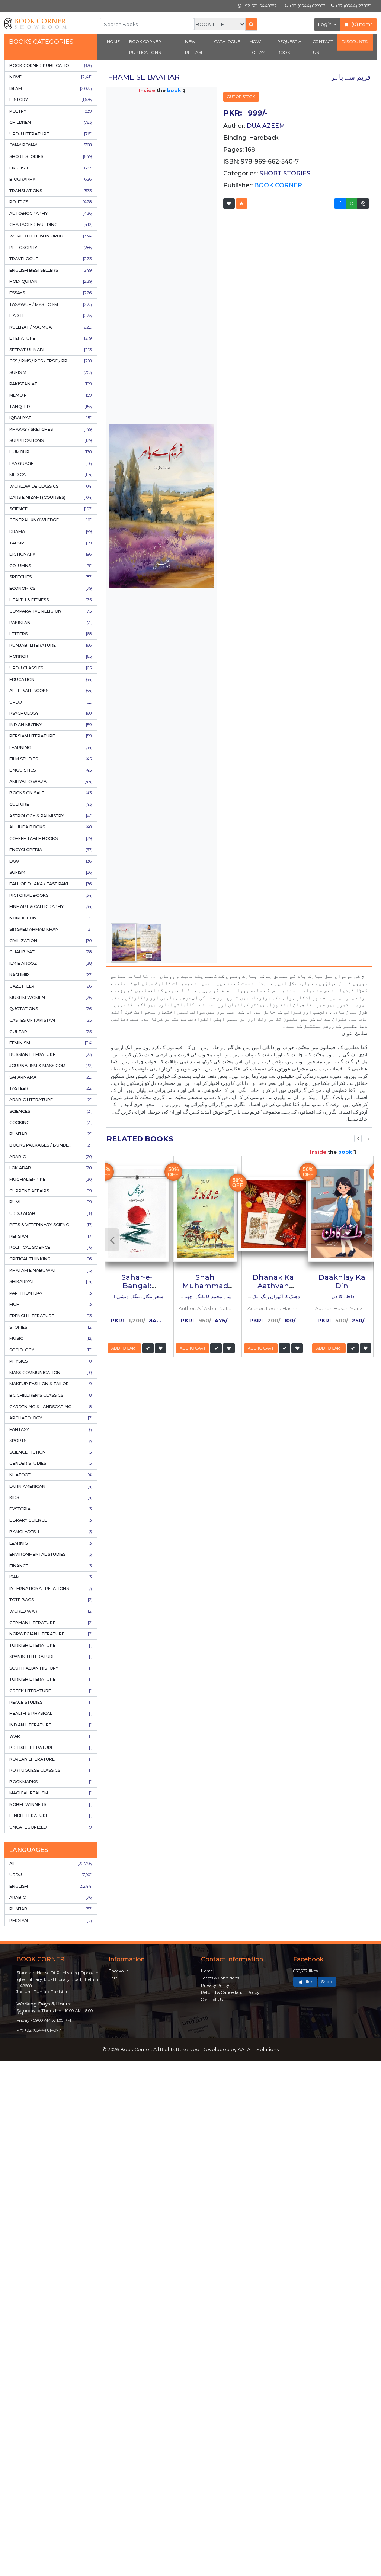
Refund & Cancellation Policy (230, 1992)
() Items (361, 24)
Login (325, 24)
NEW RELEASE (194, 47)
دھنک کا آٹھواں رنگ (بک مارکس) (267, 1297)
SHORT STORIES (285, 173)
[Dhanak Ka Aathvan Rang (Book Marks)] (273, 1214)
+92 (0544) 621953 (307, 6)
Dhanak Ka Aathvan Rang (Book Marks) (273, 1290)
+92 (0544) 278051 (353, 6)
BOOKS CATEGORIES (41, 42)
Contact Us (212, 2000)
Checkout (118, 1971)
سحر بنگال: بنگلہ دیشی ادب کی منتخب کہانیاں (116, 1297)
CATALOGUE (227, 42)
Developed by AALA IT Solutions (240, 2050)
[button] (229, 203)
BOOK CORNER (278, 185)
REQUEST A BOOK (289, 47)
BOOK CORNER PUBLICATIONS (145, 47)
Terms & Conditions (220, 1978)
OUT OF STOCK (241, 97)
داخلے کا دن (342, 1297)
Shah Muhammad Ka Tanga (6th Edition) (205, 1290)
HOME (113, 42)
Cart (113, 1978)
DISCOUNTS (355, 42)
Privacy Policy (215, 1985)
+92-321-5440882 (259, 6)
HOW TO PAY (257, 47)
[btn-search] (251, 24)
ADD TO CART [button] (124, 1348)
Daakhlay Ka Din (342, 1281)
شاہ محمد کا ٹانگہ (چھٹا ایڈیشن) (198, 1297)
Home (207, 1971)
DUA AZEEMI (267, 126)
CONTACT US (323, 47)
